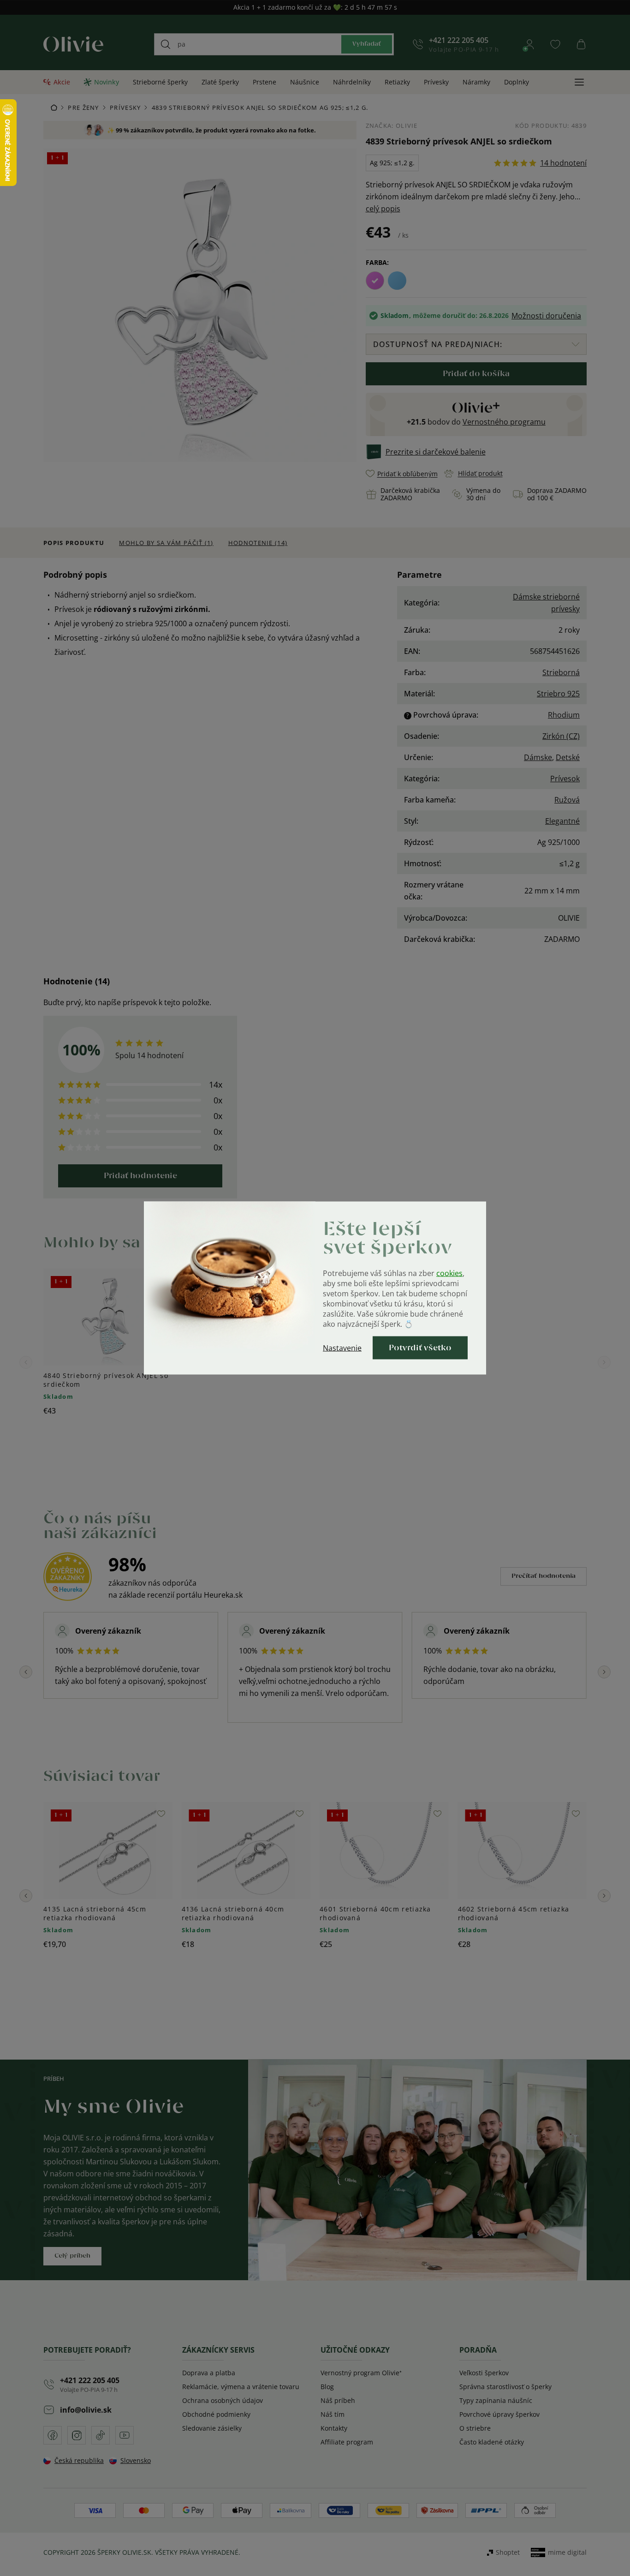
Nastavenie (342, 1348)
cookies (449, 1273)
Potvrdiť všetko (420, 1348)
